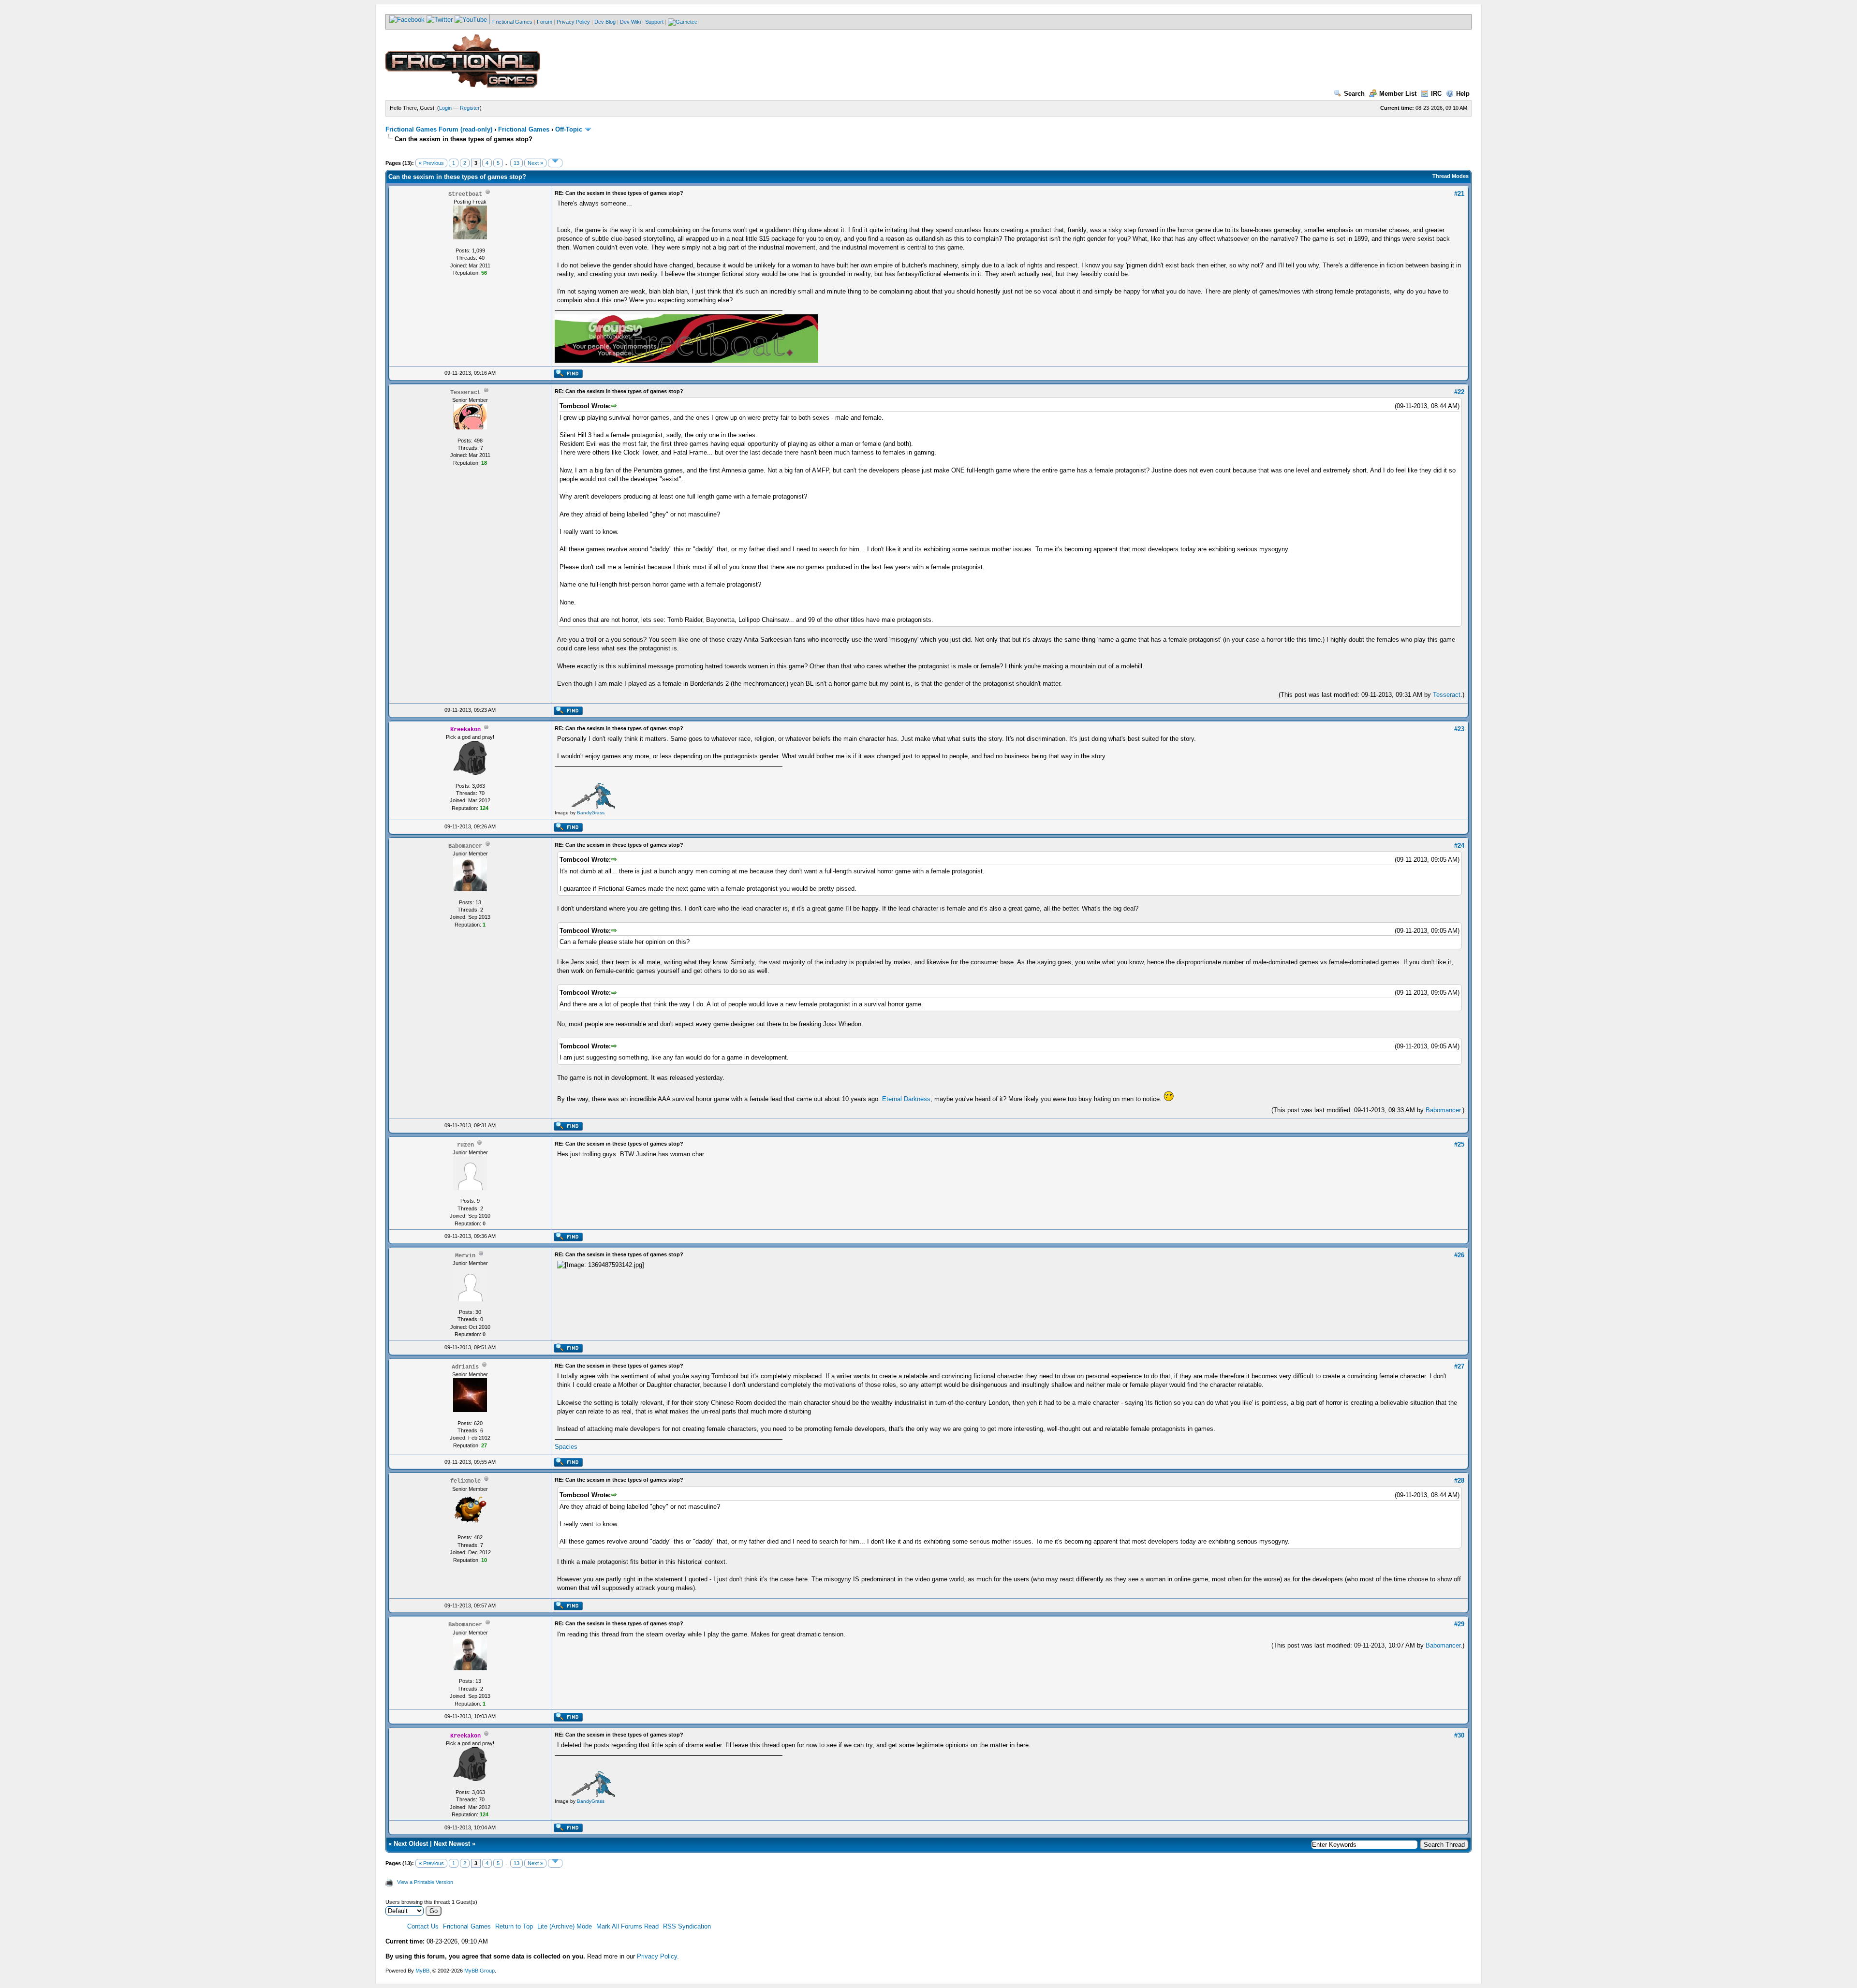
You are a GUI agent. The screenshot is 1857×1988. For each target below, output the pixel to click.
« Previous (431, 163)
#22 (1459, 392)
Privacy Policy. (658, 1956)
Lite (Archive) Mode (565, 1926)
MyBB (422, 1971)
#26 (1459, 1255)
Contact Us (423, 1926)
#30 (1459, 1735)
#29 (1459, 1624)
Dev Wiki (630, 22)
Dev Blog (605, 22)
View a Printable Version (425, 1882)
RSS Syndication (687, 1926)
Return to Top (514, 1926)
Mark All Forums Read (627, 1926)
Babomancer (1443, 1110)
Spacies (566, 1447)
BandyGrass (591, 813)
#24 (1459, 846)
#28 (1459, 1480)
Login (445, 108)
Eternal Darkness (906, 1099)
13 (516, 163)
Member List (1398, 94)
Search (1354, 94)
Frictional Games (512, 22)
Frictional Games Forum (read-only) (439, 129)
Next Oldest (411, 1844)
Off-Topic (569, 129)
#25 (1459, 1144)
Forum (545, 22)
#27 (1459, 1366)
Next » (535, 163)
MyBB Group (479, 1971)
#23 (1459, 729)
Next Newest (452, 1844)
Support (654, 22)
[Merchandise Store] (683, 22)
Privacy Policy (573, 22)
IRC (1436, 94)
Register (470, 108)
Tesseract (1447, 695)
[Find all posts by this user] (568, 376)
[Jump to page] (555, 163)
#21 (1459, 194)
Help (1463, 94)
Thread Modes (1451, 176)
